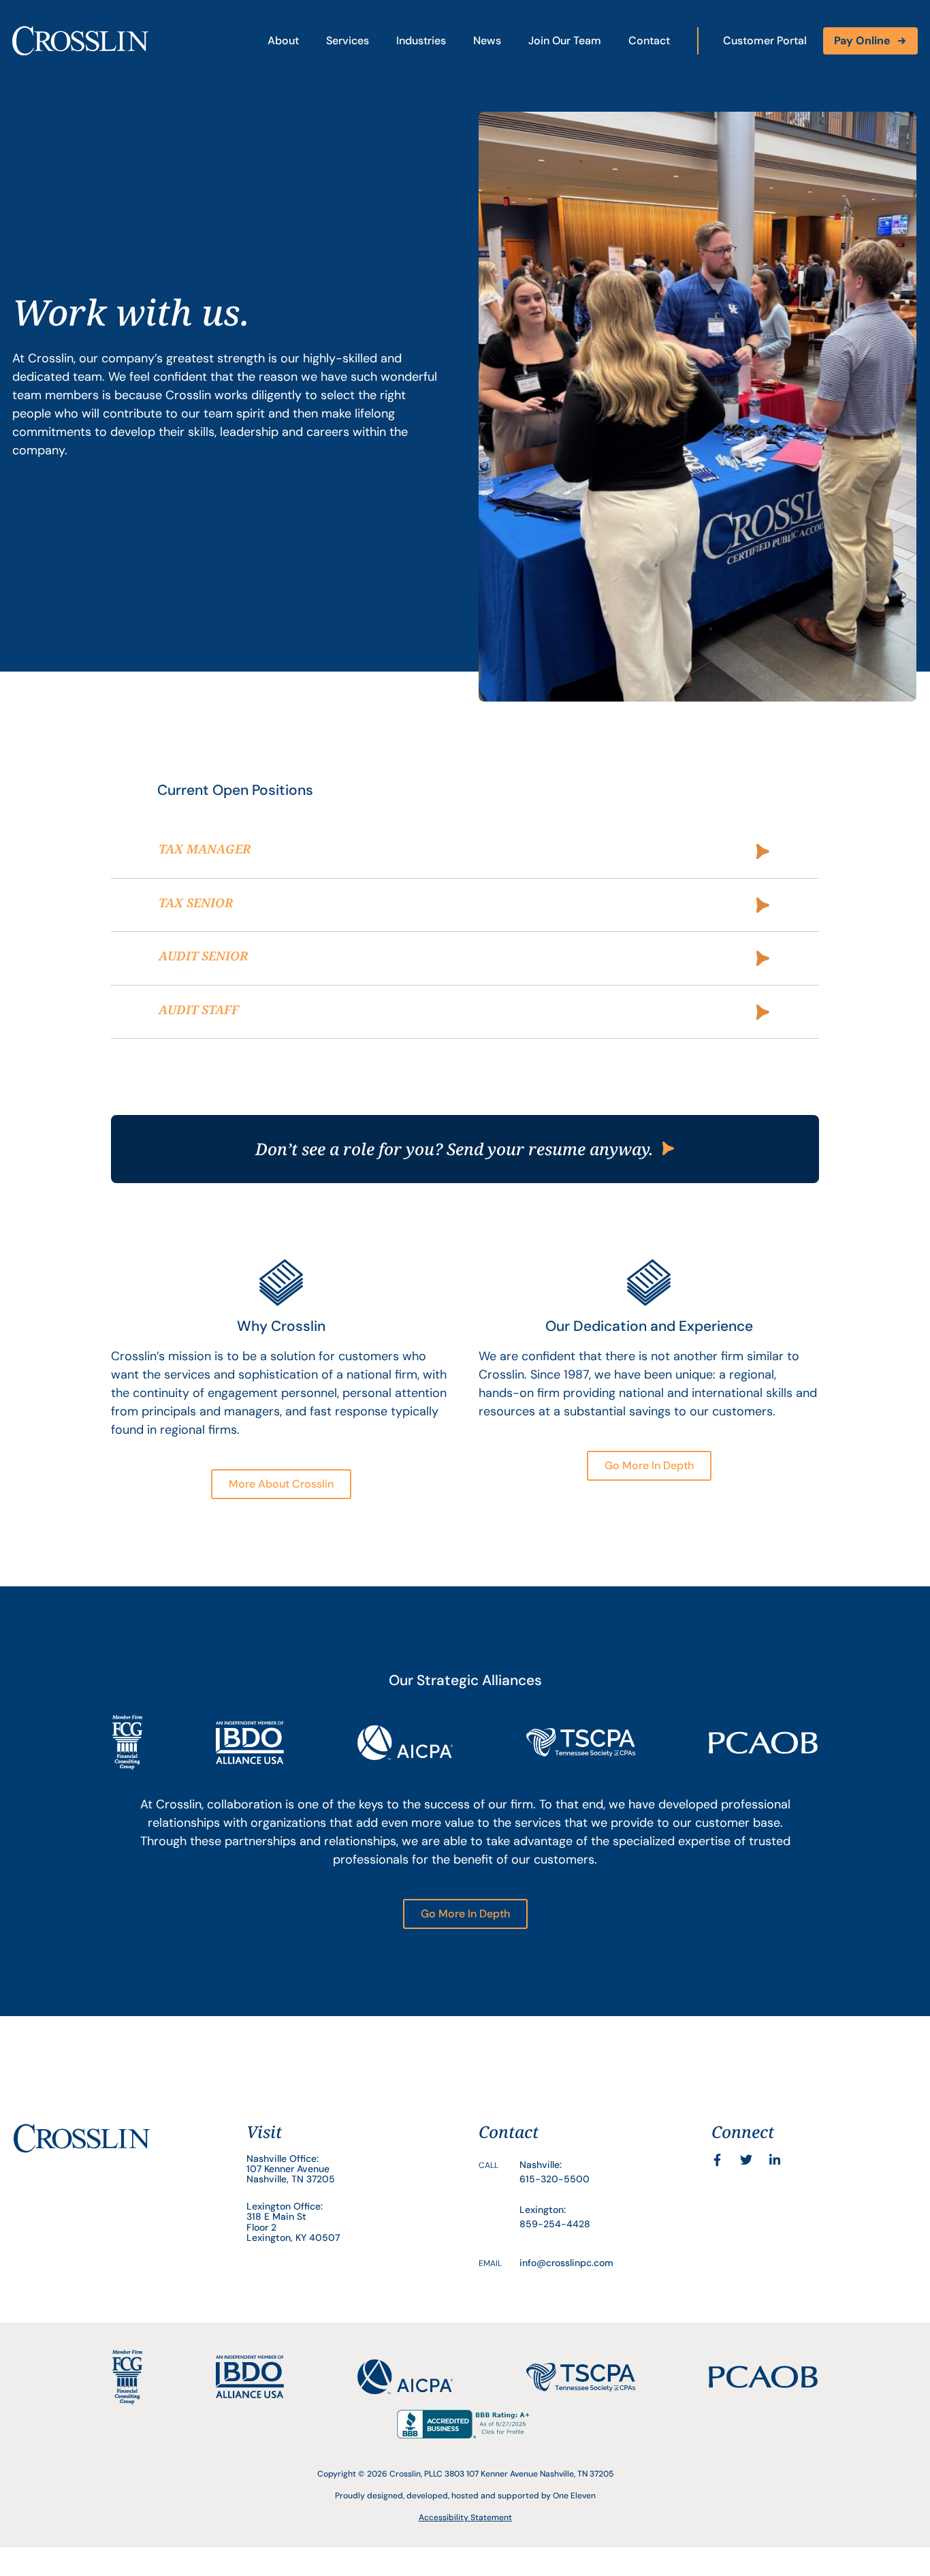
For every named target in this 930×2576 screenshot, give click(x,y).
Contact (649, 41)
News (487, 41)
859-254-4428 (555, 2224)
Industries (421, 41)
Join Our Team (565, 41)
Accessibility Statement (465, 2517)
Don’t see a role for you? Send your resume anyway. (454, 1149)
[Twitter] (746, 2160)
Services (348, 41)
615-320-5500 (555, 2179)
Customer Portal (765, 41)
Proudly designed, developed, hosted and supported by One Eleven (465, 2496)
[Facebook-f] (718, 2160)
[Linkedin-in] (775, 2160)
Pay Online (862, 41)
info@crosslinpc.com (566, 2263)
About (283, 41)
